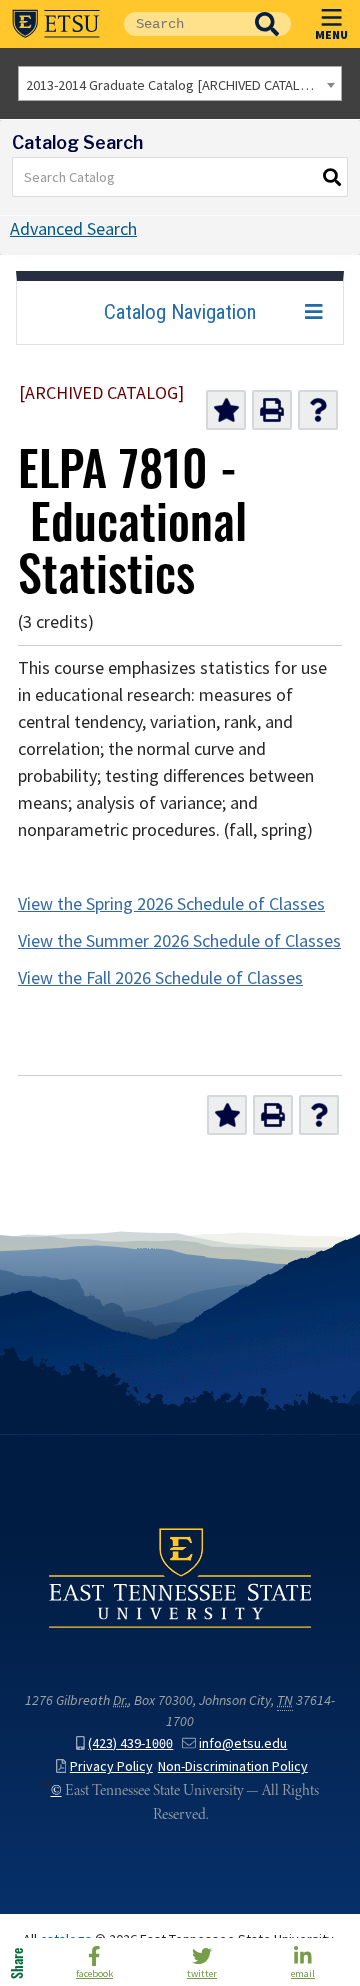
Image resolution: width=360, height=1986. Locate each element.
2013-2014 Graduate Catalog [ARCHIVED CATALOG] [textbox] (174, 85)
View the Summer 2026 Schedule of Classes (179, 941)
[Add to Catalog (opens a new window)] (226, 410)
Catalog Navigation (180, 312)
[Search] (333, 177)
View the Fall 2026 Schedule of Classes (160, 978)
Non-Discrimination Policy (233, 1766)
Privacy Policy (111, 1766)
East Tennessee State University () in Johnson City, (180, 1578)
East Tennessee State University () (56, 24)
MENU (331, 34)
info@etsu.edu (243, 1743)
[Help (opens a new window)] (318, 410)
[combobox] (180, 83)
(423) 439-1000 (130, 1743)
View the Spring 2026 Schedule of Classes (171, 904)
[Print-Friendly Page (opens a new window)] (272, 410)
